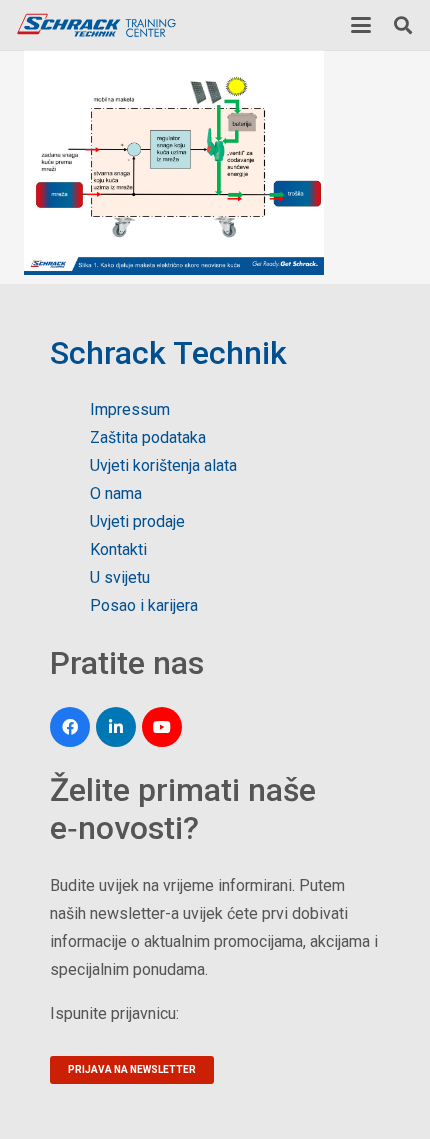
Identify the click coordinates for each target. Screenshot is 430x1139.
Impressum (130, 409)
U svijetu (120, 577)
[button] (361, 25)
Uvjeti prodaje (137, 521)
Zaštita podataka (148, 437)
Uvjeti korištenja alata (163, 465)
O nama (116, 493)
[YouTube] (162, 727)
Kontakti (118, 549)
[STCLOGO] (96, 25)
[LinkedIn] (116, 727)
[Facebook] (70, 727)
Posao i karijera (144, 605)
